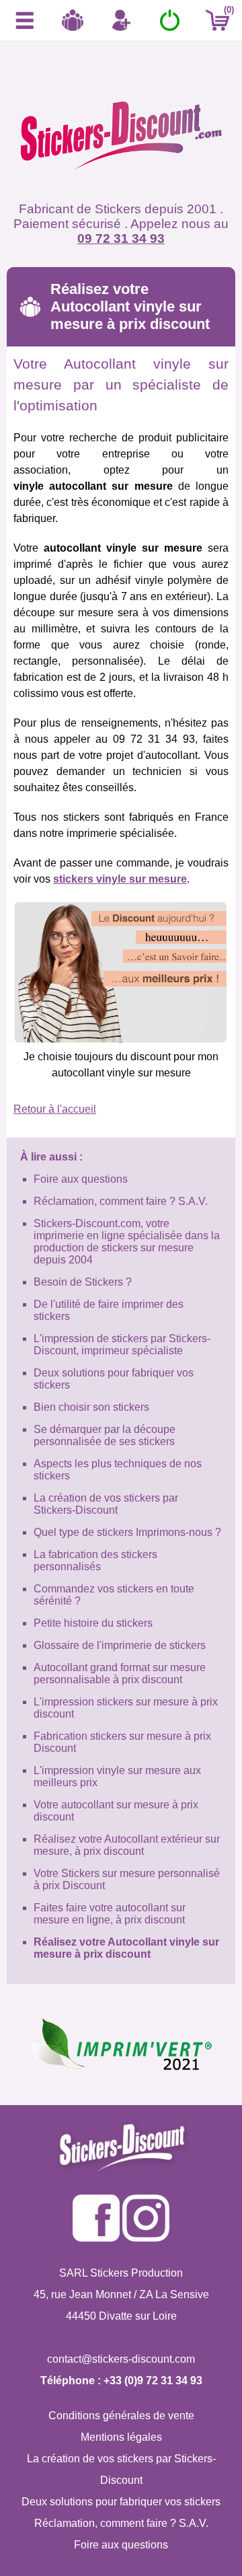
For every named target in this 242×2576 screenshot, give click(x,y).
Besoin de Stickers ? (83, 1282)
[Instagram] (146, 2238)
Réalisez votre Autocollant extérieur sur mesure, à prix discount (127, 1845)
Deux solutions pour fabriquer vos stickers (121, 2502)
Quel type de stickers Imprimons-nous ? (127, 1532)
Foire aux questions (81, 1179)
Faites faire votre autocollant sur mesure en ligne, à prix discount (110, 1914)
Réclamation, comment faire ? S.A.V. (121, 1201)
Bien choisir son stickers (91, 1407)
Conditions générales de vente (121, 2416)
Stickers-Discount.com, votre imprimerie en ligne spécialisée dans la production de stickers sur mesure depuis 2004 (127, 1242)
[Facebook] (96, 2238)
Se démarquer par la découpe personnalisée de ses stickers (105, 1435)
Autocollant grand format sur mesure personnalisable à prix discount (120, 1673)
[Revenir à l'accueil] (121, 141)
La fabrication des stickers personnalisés (95, 1560)
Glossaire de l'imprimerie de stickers (120, 1645)
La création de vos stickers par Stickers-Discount (106, 1504)
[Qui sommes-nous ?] (73, 20)
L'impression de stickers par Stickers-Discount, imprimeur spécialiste (122, 1345)
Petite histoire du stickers (93, 1623)
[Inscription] (121, 20)
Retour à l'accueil (55, 1109)
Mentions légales (121, 2437)
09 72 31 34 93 (121, 238)
